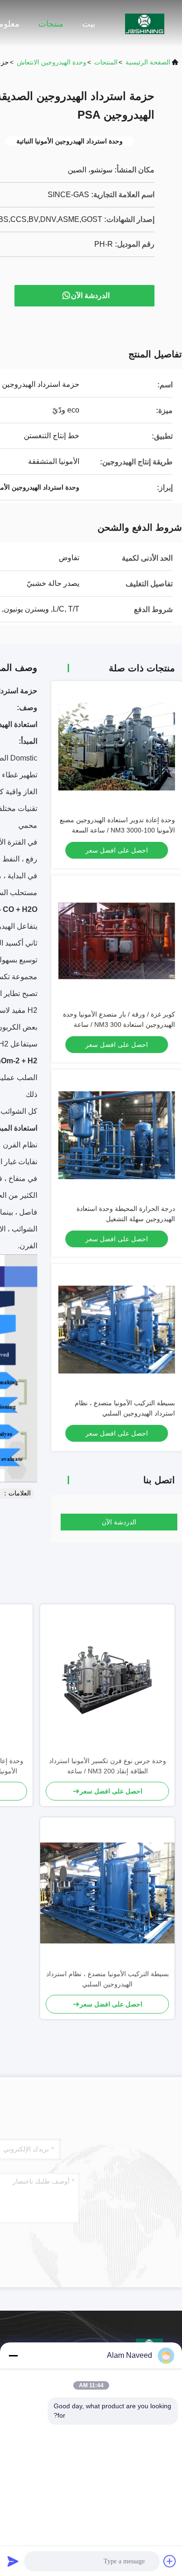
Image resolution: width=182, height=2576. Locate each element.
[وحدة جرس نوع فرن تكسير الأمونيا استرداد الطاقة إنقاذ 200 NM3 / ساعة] (107, 1680)
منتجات (51, 24)
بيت (89, 24)
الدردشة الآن (90, 295)
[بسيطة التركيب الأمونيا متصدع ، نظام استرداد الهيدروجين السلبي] (107, 1893)
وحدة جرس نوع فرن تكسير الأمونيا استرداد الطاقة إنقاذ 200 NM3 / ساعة (108, 1766)
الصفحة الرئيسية (148, 62)
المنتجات (106, 62)
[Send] (13, 2561)
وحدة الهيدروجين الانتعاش (52, 62)
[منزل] (145, 23)
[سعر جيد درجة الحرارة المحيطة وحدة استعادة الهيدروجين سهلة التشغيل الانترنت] (117, 1135)
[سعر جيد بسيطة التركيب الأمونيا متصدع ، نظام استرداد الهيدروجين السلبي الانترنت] (117, 1330)
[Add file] (170, 2561)
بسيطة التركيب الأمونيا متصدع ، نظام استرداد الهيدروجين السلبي (108, 1979)
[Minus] (13, 2355)
